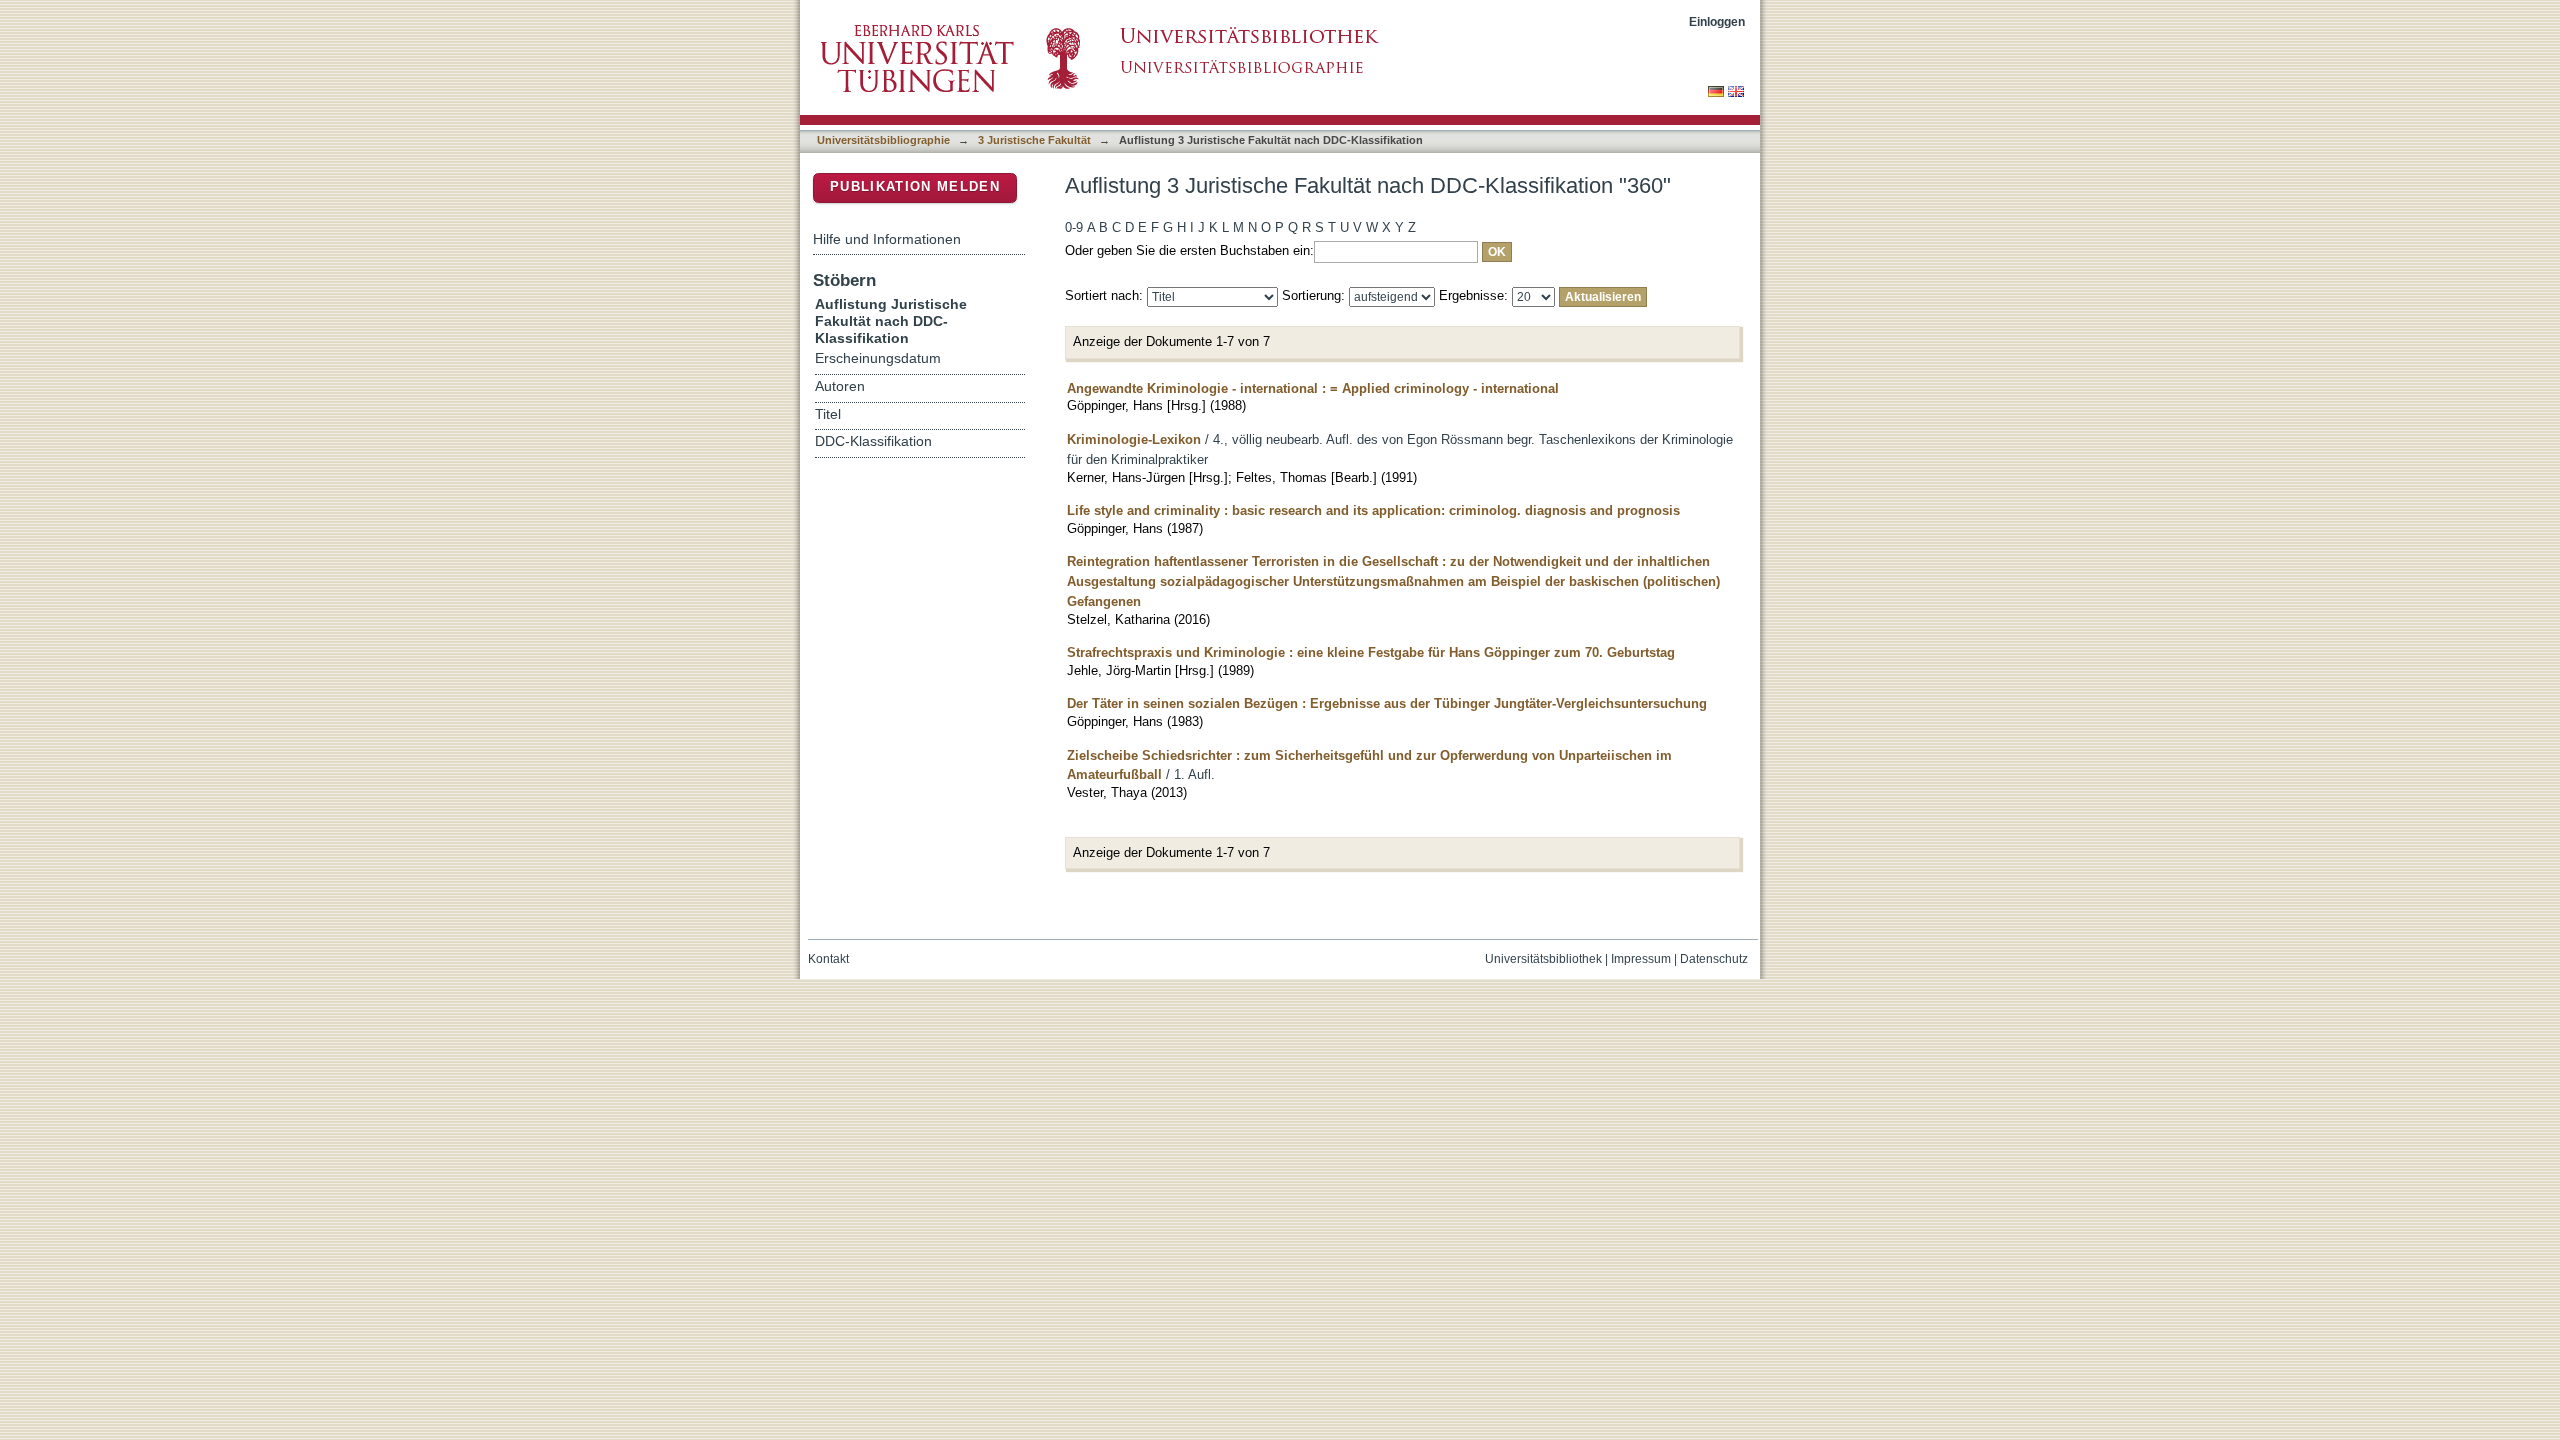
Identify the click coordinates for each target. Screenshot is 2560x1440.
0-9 (1074, 227)
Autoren (840, 386)
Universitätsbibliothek (1543, 959)
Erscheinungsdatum (878, 358)
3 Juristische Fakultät (1034, 140)
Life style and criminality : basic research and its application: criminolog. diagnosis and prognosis (1373, 510)
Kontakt (828, 959)
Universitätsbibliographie (883, 140)
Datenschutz (1714, 959)
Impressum (1641, 959)
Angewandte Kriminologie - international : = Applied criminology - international (1313, 388)
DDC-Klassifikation (873, 441)
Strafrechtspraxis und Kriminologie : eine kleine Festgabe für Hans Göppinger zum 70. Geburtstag (1371, 652)
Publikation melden (915, 186)
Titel (828, 414)
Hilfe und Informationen (887, 239)
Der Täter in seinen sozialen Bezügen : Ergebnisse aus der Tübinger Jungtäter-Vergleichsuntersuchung (1387, 703)
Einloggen (1717, 21)
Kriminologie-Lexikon (1134, 439)
